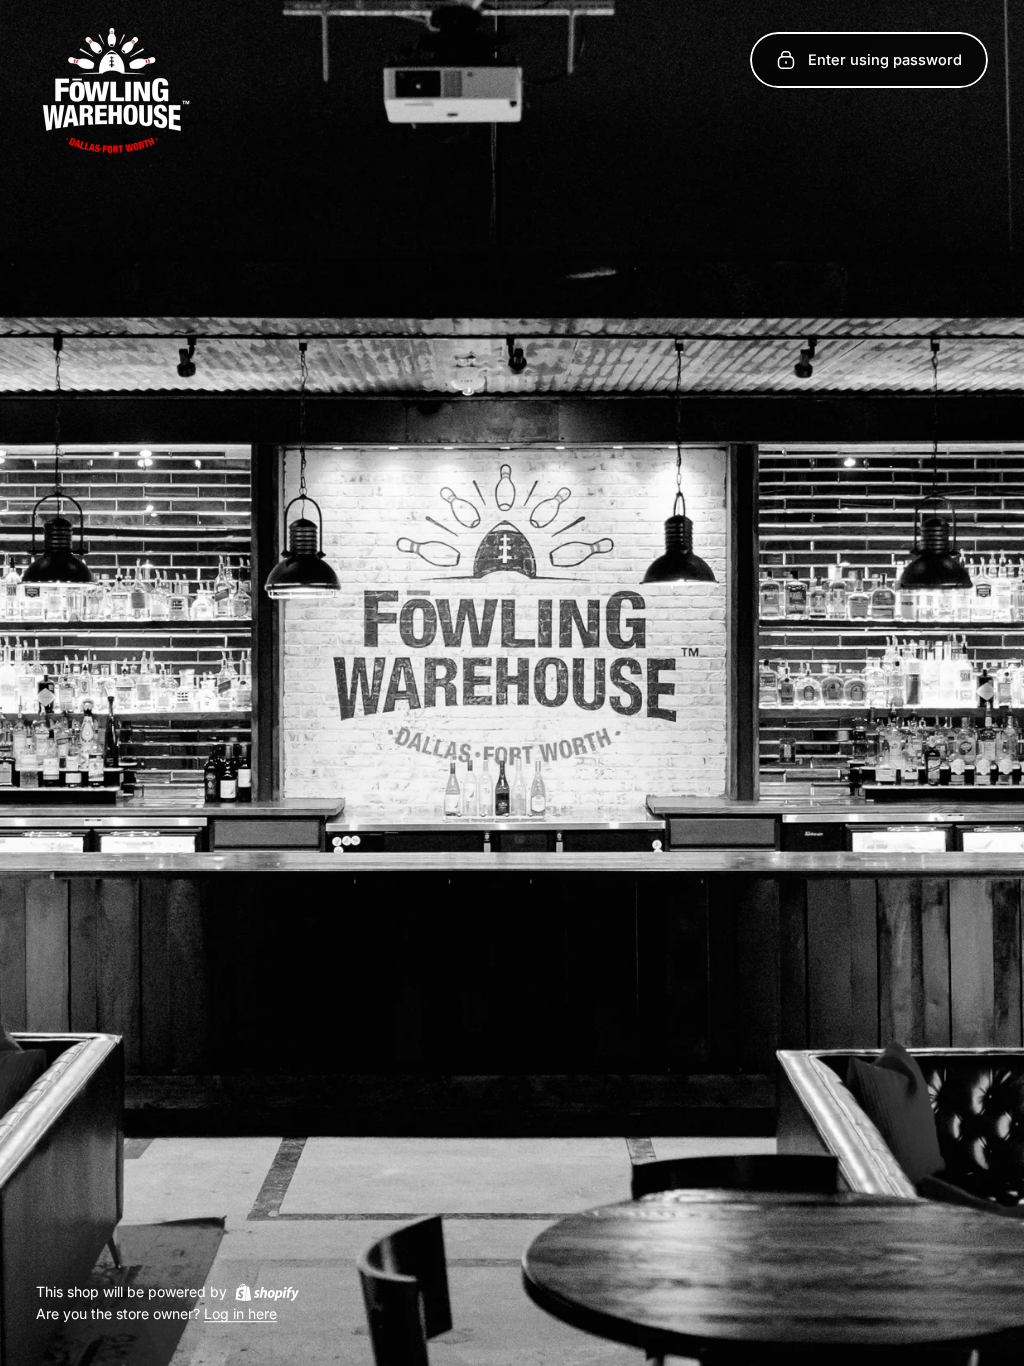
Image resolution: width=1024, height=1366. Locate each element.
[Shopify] (267, 1292)
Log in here (240, 1314)
